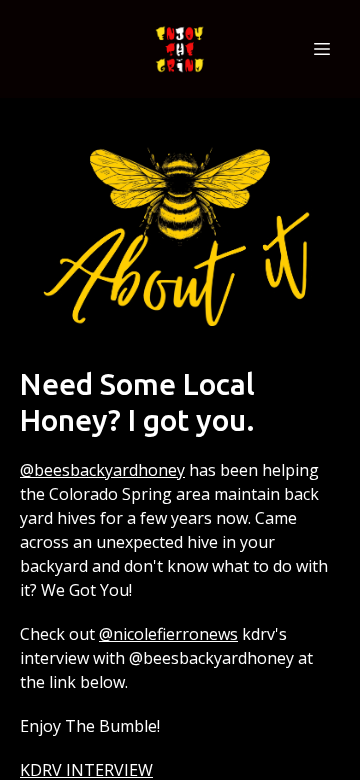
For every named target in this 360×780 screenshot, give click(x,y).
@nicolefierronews (168, 634)
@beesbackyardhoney (102, 470)
